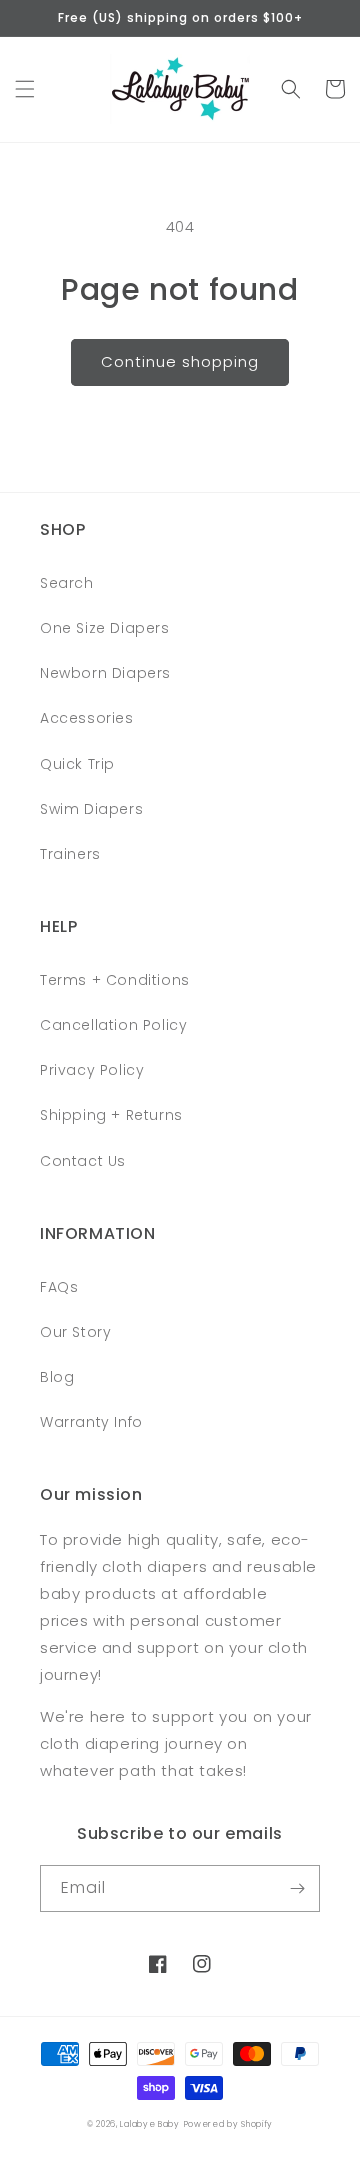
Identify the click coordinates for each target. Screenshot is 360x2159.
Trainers (70, 854)
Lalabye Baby (149, 2124)
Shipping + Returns (111, 1115)
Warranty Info (91, 1422)
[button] (25, 89)
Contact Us (83, 1161)
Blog (57, 1377)
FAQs (59, 1287)
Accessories (87, 718)
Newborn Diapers (105, 673)
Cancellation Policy (113, 1025)
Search (67, 583)
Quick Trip (77, 764)
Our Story (75, 1332)
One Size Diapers (105, 628)
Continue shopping (180, 361)
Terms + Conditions (115, 980)
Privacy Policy (92, 1070)
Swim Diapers (91, 809)
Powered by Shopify (229, 2124)
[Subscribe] (297, 1888)
